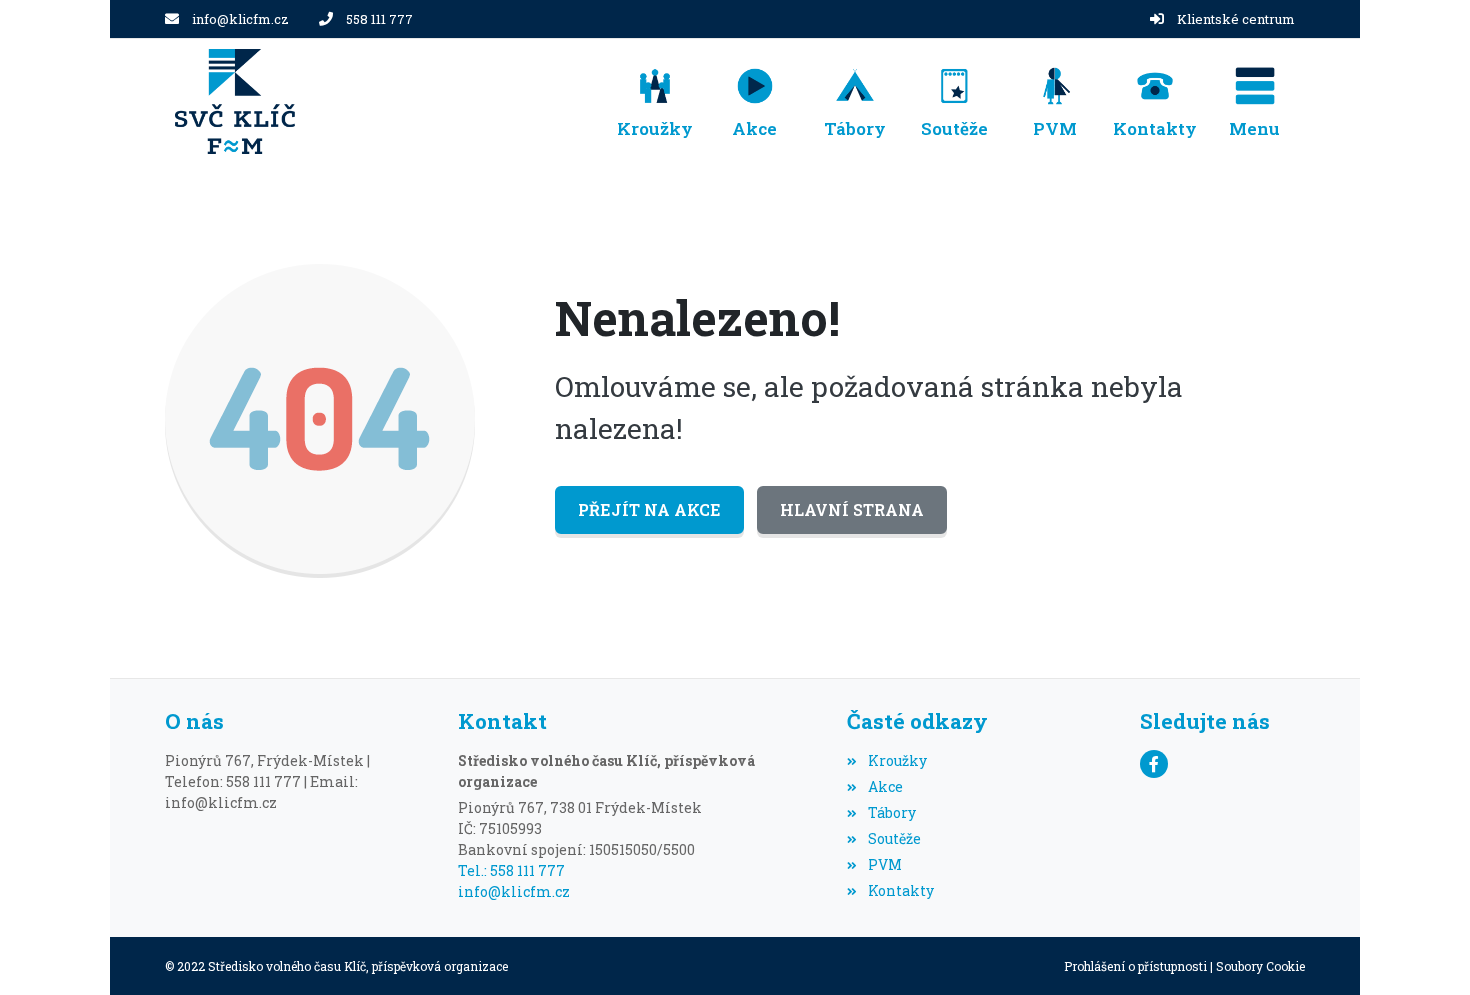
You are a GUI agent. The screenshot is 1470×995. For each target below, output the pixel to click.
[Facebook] (1154, 764)
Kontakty (900, 890)
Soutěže (894, 838)
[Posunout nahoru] (1425, 950)
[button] (1255, 101)
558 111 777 (379, 19)
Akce (885, 786)
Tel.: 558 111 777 (511, 870)
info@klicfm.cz (240, 19)
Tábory (891, 812)
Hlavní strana (852, 509)
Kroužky (897, 760)
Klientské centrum (1236, 19)
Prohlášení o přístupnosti (1135, 966)
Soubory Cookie (1260, 966)
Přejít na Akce (649, 509)
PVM (884, 864)
